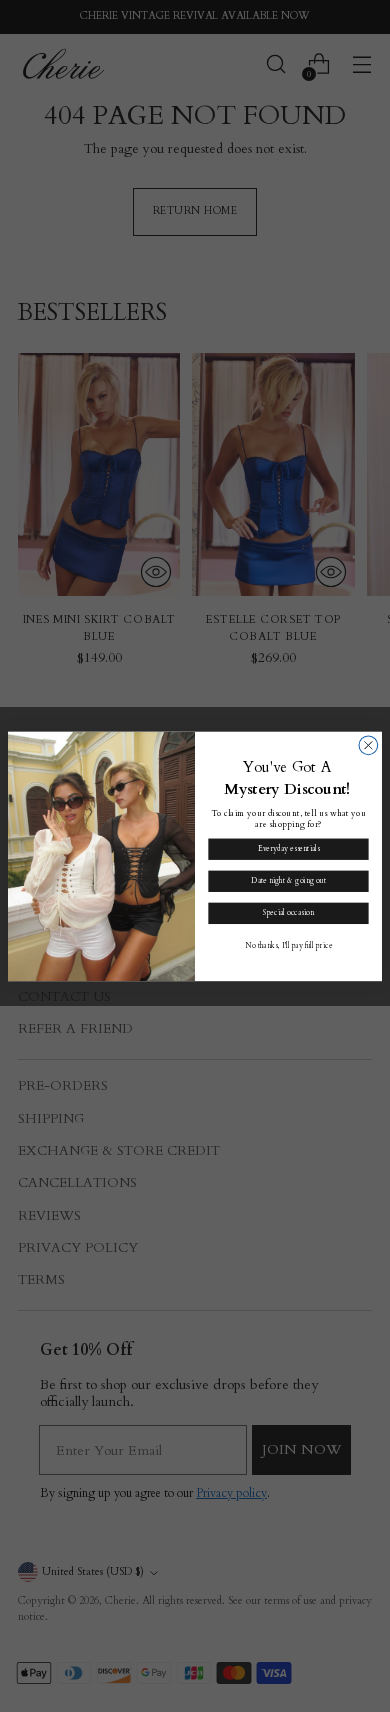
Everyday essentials (288, 849)
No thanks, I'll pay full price (289, 945)
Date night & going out (288, 881)
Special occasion (288, 913)
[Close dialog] (368, 745)
